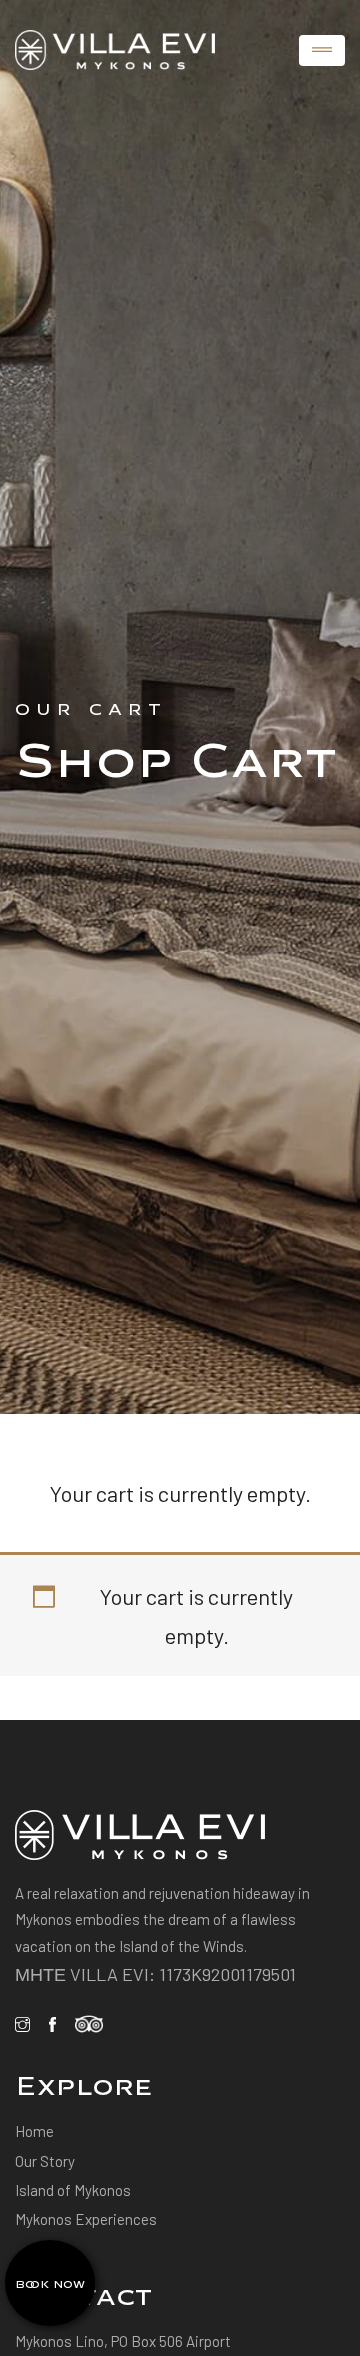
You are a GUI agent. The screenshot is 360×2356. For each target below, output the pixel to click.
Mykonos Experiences (86, 2219)
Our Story (45, 2161)
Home (34, 2131)
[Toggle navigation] (322, 50)
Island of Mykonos (73, 2190)
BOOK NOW (50, 2283)
